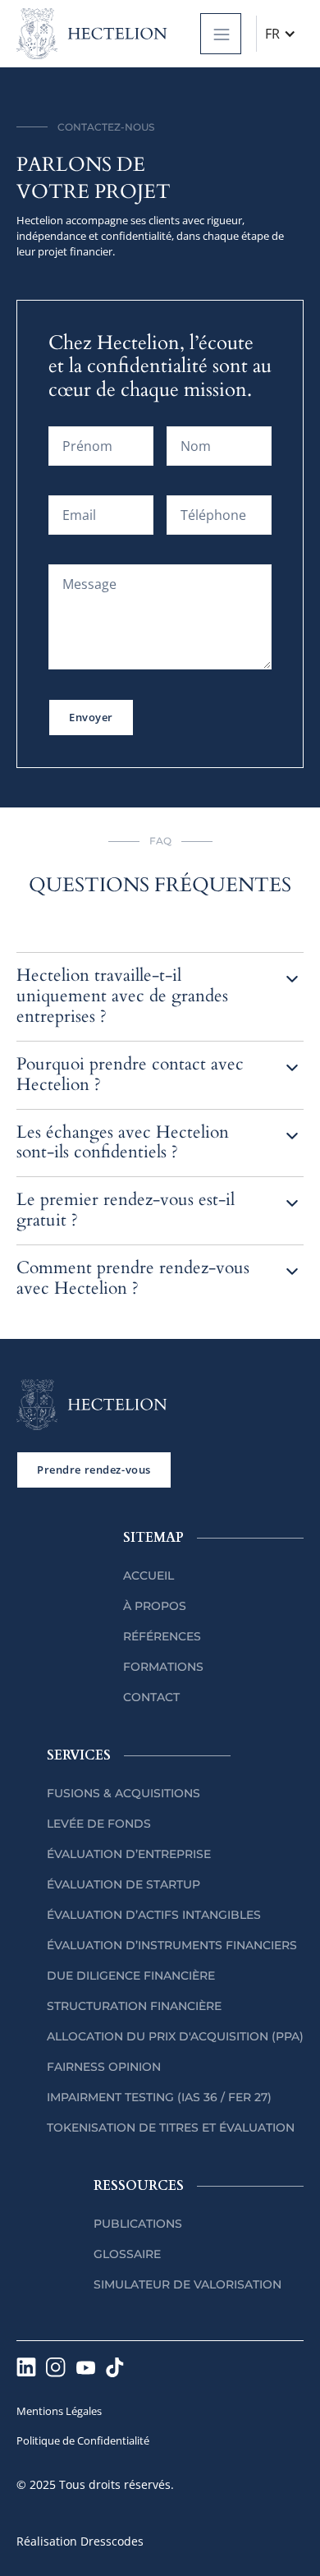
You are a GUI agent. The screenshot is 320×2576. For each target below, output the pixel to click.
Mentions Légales (59, 2411)
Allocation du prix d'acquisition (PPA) (175, 2036)
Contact (151, 1697)
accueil (149, 1575)
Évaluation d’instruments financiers (172, 1945)
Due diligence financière (131, 1976)
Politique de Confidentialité (83, 2440)
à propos (155, 1606)
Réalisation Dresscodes (80, 2541)
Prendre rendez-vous (94, 1470)
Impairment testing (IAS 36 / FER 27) (159, 2097)
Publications (138, 2224)
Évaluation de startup (123, 1884)
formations (163, 1667)
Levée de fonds (99, 1824)
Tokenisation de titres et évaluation (171, 2127)
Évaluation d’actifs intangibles (154, 1915)
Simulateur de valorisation (187, 2284)
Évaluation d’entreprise (129, 1854)
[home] (92, 34)
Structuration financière (134, 2006)
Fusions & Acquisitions (123, 1793)
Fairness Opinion (104, 2067)
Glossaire (127, 2254)
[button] (221, 34)
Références (162, 1636)
